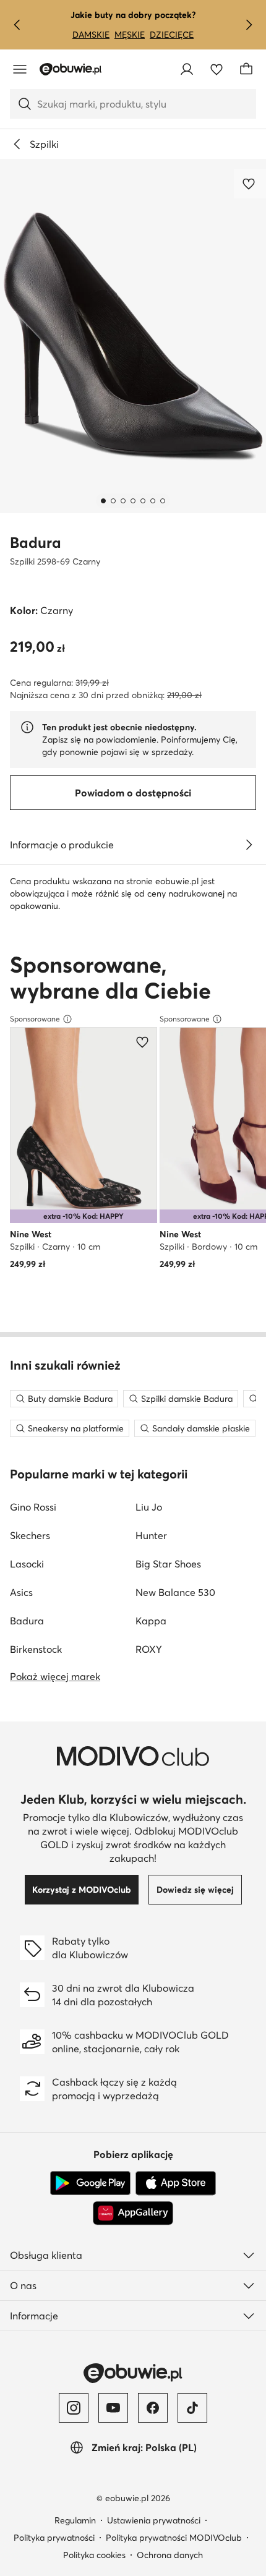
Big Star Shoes (168, 1564)
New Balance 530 (175, 1592)
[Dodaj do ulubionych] (250, 184)
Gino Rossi (33, 1507)
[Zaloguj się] (187, 69)
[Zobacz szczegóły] (249, 845)
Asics (21, 1592)
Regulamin (75, 2520)
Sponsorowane (35, 1019)
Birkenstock (36, 1649)
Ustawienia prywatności (154, 2520)
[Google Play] (90, 2183)
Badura (36, 543)
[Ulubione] (217, 69)
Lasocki (27, 1564)
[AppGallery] (133, 2213)
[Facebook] (153, 2408)
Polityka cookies (94, 2555)
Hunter (151, 1535)
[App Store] (176, 2183)
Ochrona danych (170, 2555)
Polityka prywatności (54, 2538)
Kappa (151, 1621)
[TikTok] (192, 2408)
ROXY (149, 1649)
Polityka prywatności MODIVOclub (174, 2538)
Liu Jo (149, 1507)
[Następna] (249, 25)
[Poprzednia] (17, 25)
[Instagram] (74, 2408)
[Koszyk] (246, 69)
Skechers (30, 1535)
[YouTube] (113, 2408)
